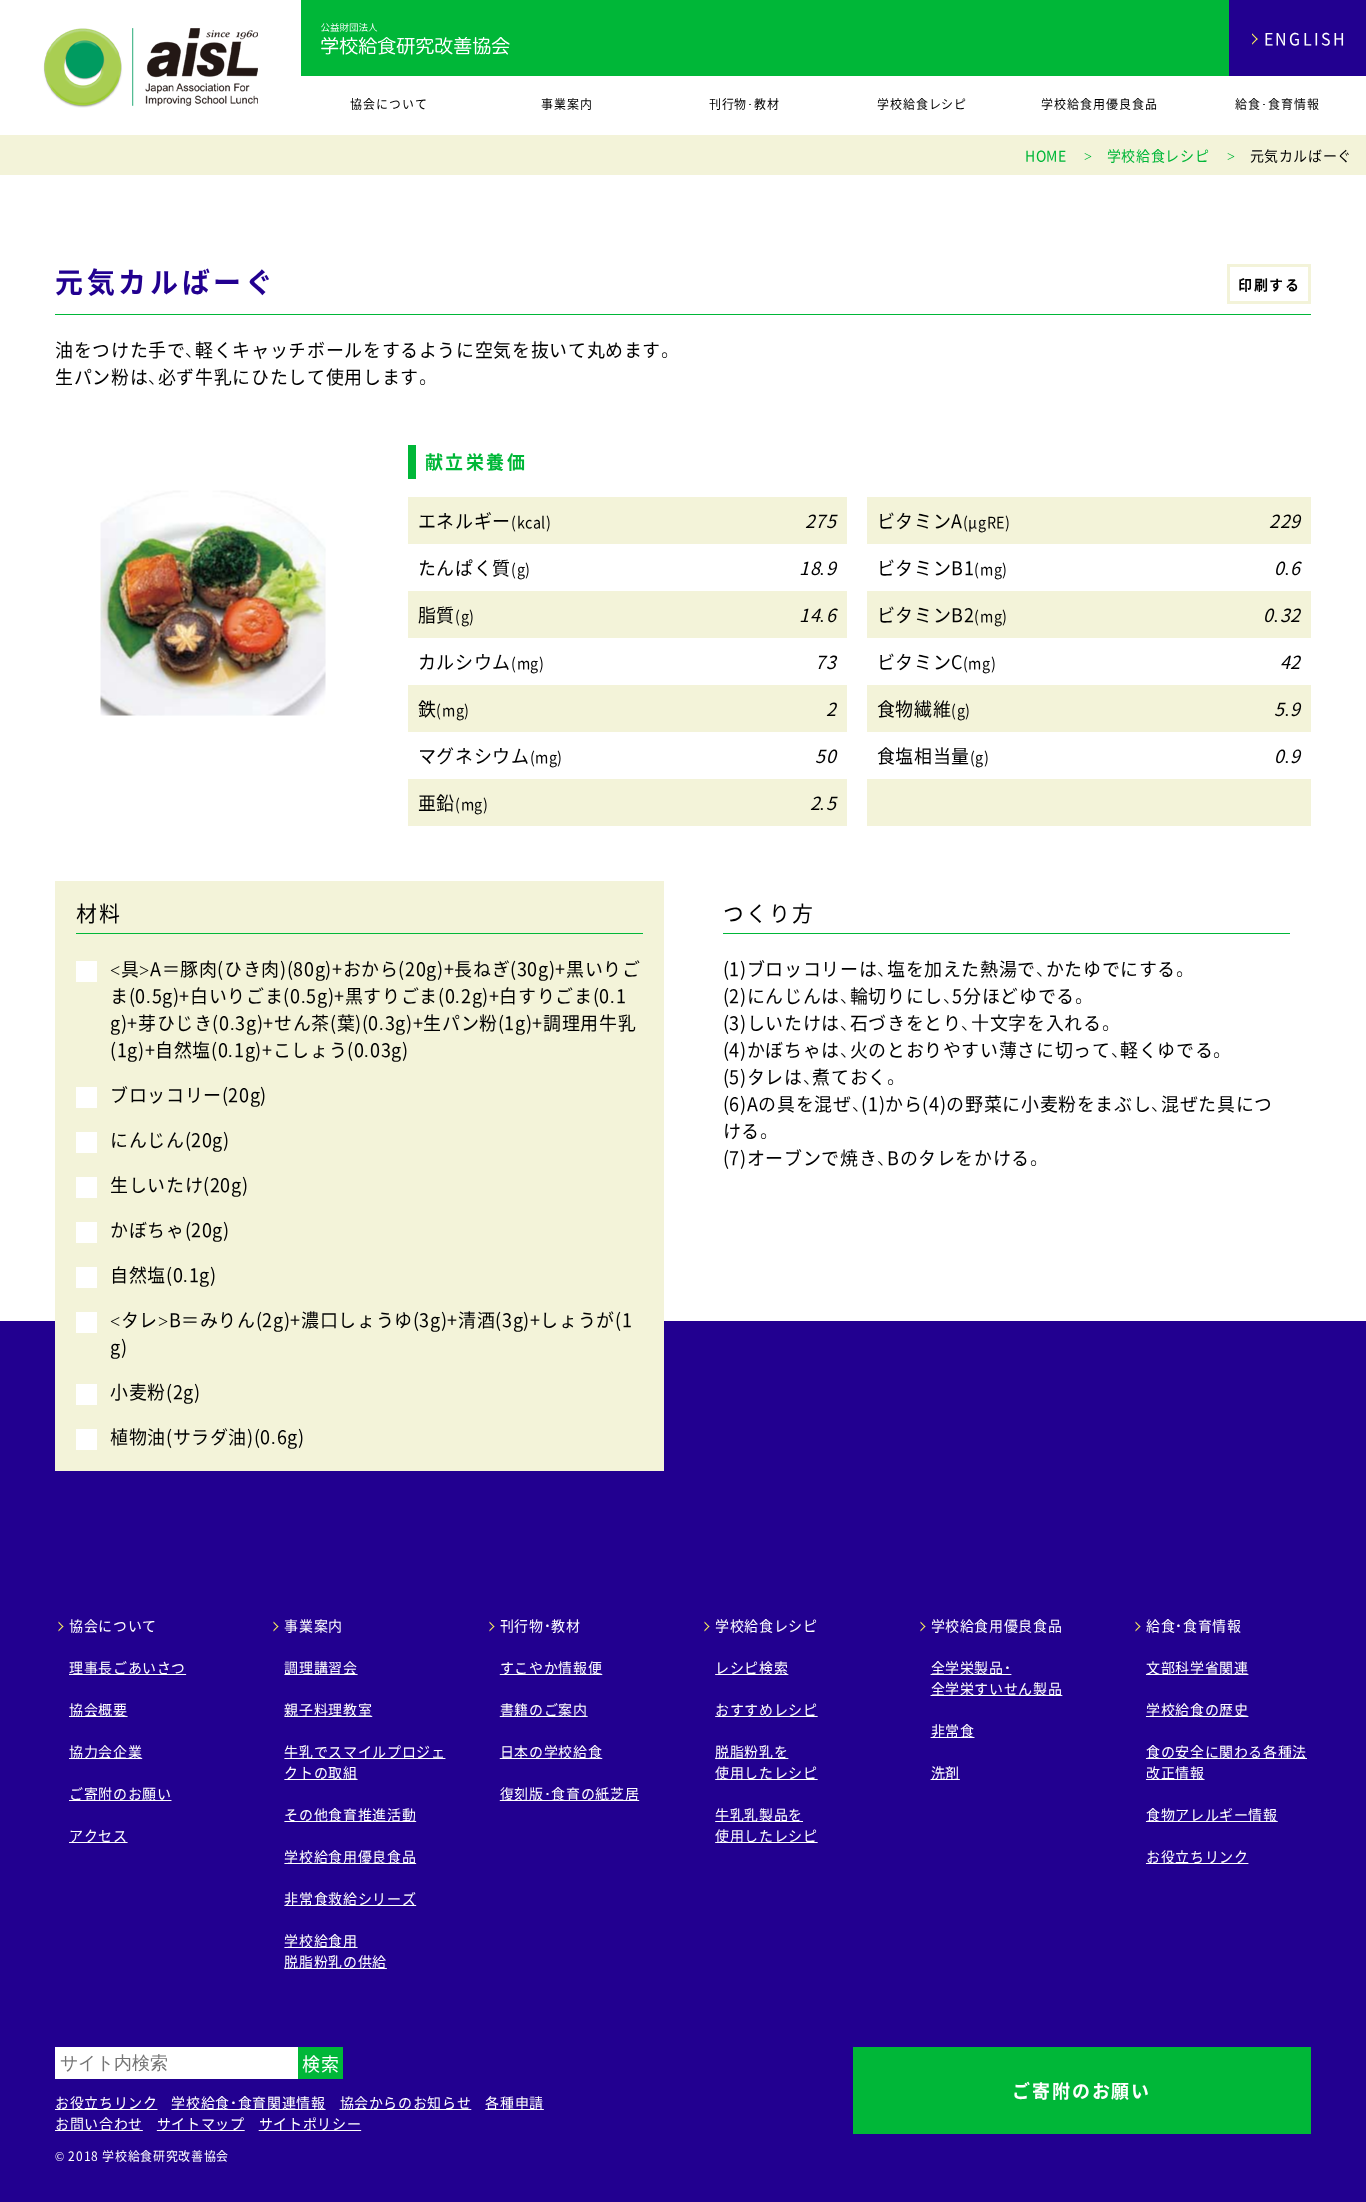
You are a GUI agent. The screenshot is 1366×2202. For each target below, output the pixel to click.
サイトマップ (201, 2123)
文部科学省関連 (1197, 1667)
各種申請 (514, 2102)
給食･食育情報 (1277, 104)
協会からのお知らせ (406, 2102)
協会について (389, 104)
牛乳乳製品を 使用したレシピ (766, 1824)
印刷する (1269, 284)
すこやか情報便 (551, 1667)
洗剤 (945, 1772)
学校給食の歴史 (1197, 1709)
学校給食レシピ (922, 104)
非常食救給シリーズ (350, 1898)
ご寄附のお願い (120, 1793)
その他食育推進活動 (350, 1814)
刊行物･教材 (745, 104)
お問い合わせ (99, 2123)
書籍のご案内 (544, 1709)
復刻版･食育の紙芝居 (569, 1793)
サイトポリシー (310, 2123)
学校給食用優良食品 (1099, 104)
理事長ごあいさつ (127, 1667)
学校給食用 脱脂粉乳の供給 (335, 1950)
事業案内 (567, 104)
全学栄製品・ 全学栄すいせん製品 (997, 1677)
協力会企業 (105, 1751)
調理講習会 (320, 1667)
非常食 (953, 1730)
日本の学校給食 (551, 1751)
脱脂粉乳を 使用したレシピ (766, 1761)
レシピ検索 (751, 1667)
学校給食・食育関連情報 (248, 2102)
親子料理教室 (328, 1709)
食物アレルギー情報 (1212, 1814)
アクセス (98, 1835)
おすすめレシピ (766, 1709)
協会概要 (98, 1709)
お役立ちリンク (1197, 1856)
